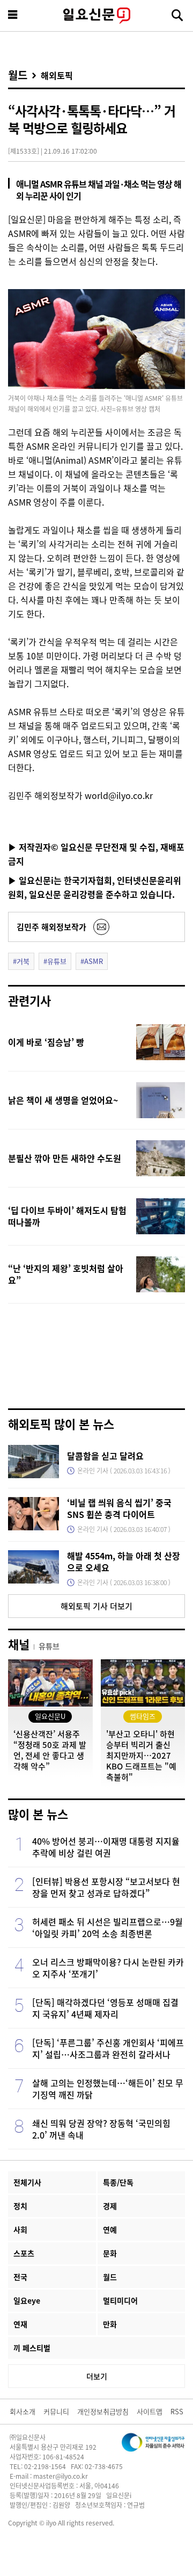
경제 (110, 2206)
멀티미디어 (120, 2300)
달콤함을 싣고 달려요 (105, 1456)
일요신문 (96, 16)
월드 (18, 75)
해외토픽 (57, 75)
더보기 (97, 2376)
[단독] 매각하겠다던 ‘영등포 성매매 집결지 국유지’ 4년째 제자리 (105, 2008)
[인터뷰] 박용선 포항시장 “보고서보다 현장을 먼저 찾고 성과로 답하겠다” (106, 1887)
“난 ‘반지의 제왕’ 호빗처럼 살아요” (66, 1274)
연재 (20, 2324)
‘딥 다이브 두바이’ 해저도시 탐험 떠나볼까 (67, 1216)
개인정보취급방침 (103, 2411)
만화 (110, 2324)
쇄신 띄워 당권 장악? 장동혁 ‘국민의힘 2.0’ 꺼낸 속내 (101, 2129)
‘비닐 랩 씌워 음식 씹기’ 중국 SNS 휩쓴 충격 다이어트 (119, 1508)
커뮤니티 (56, 2411)
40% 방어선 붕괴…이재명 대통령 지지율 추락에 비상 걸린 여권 (106, 1847)
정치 (20, 2206)
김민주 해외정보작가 (51, 927)
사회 (20, 2229)
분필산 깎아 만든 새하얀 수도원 (65, 1158)
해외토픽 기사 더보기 (96, 1606)
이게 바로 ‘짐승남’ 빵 (46, 1042)
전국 (20, 2277)
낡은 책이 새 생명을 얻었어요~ (63, 1100)
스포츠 (24, 2253)
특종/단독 (118, 2182)
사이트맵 (150, 2411)
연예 (110, 2229)
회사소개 (23, 2411)
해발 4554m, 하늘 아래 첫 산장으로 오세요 (124, 1562)
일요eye (27, 2300)
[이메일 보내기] (101, 927)
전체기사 (27, 2182)
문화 (110, 2253)
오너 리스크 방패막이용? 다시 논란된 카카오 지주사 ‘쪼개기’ (108, 1968)
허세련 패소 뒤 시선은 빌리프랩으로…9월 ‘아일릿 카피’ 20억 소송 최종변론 (107, 1927)
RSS (177, 2411)
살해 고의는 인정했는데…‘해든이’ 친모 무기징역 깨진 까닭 (108, 2089)
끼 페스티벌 (32, 2348)
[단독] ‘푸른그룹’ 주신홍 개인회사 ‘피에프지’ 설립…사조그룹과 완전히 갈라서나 (108, 2048)
